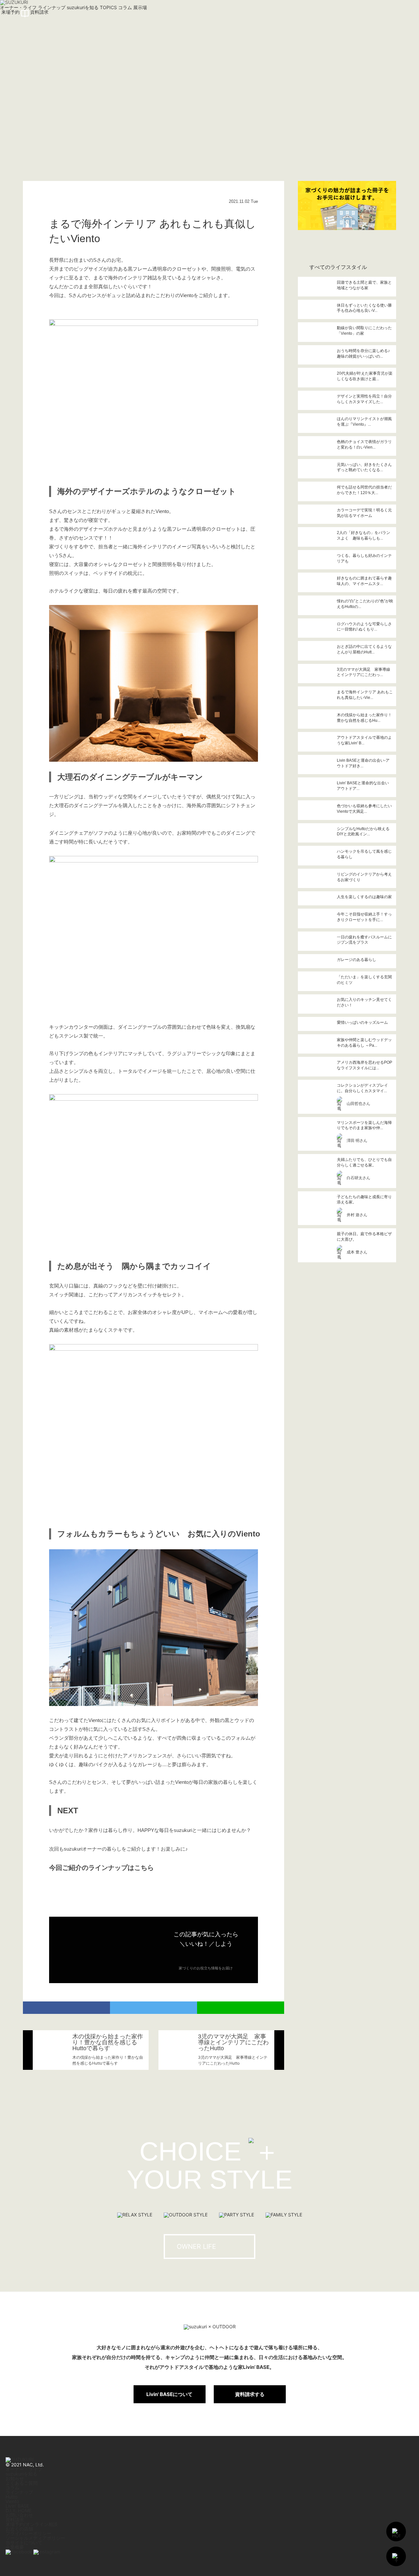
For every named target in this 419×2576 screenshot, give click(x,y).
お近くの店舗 (19, 2529)
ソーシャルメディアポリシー (35, 2538)
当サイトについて (24, 2542)
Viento (12, 2501)
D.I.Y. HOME (18, 2510)
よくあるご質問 (22, 2483)
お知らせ (15, 2478)
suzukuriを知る (21, 2474)
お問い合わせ (19, 2515)
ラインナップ (19, 2492)
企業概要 (15, 2547)
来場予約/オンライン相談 (32, 2524)
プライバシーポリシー (28, 2533)
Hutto (11, 2497)
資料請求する (250, 2394)
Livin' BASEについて (169, 2394)
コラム (12, 2487)
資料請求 (15, 2520)
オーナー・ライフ (24, 2469)
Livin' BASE (17, 2506)
